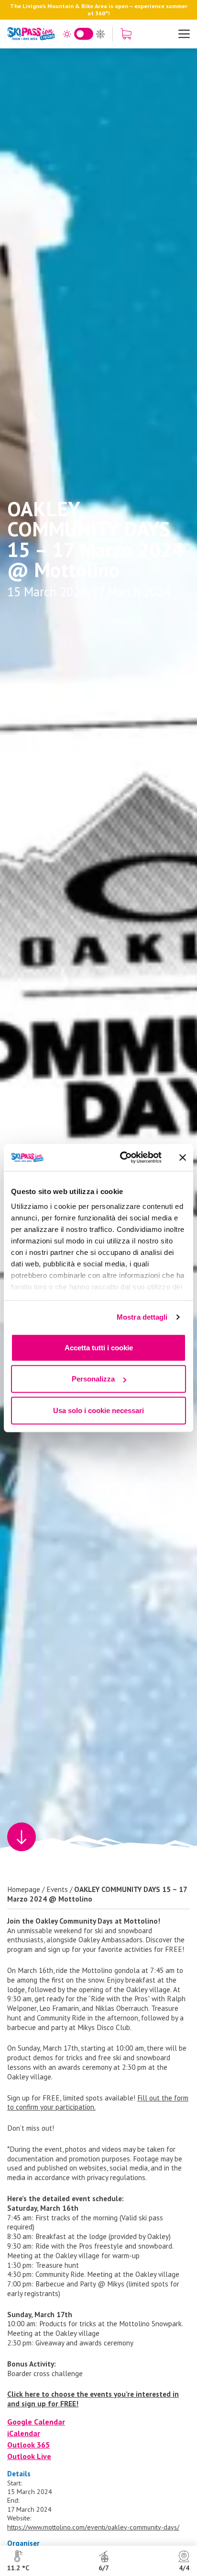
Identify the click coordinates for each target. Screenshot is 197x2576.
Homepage (24, 1889)
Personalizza (93, 1379)
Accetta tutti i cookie (99, 1347)
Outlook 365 (28, 2445)
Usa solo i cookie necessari (98, 1410)
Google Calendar (36, 2422)
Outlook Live (29, 2456)
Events (57, 1889)
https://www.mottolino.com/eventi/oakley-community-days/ (93, 2527)
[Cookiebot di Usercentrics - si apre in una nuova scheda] (122, 1158)
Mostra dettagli (142, 1317)
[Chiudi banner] (183, 1158)
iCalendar (24, 2433)
